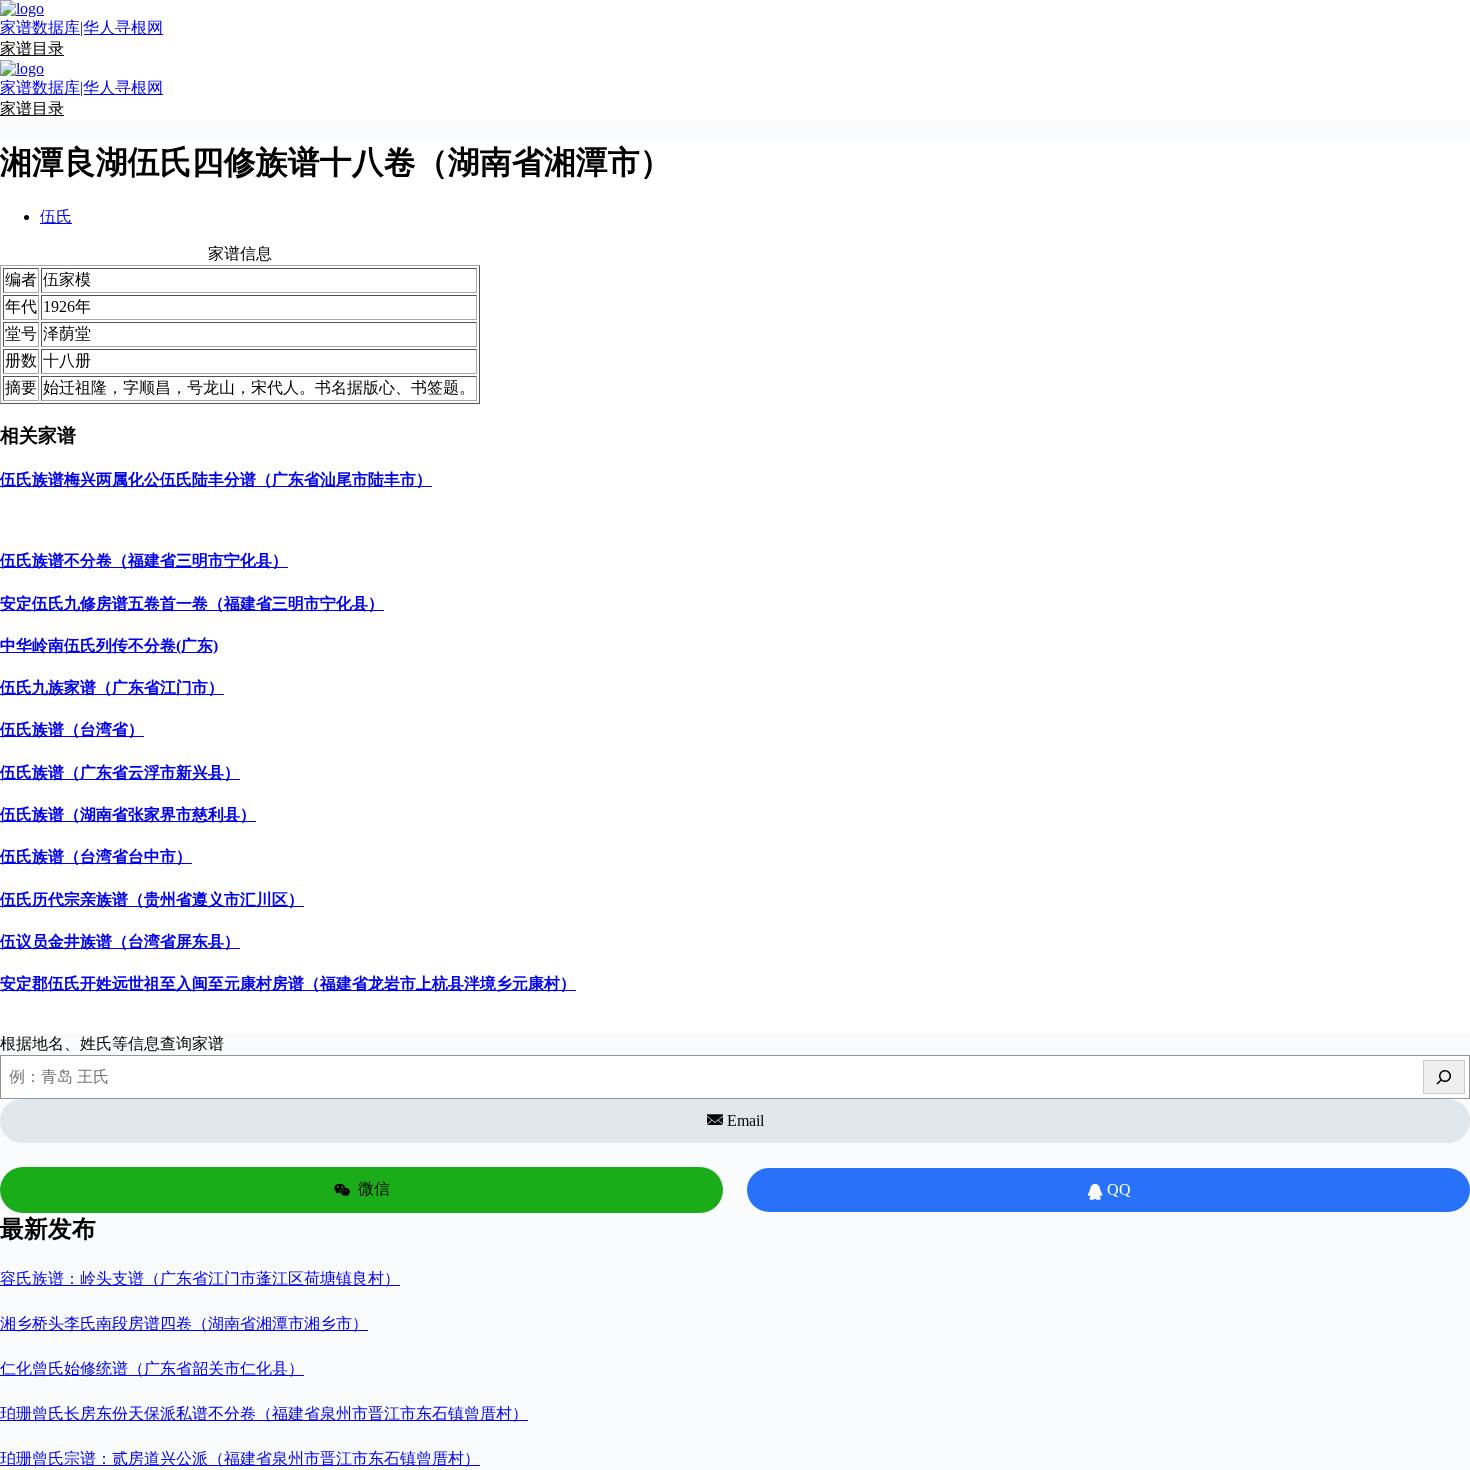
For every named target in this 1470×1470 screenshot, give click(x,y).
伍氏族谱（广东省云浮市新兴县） (120, 772)
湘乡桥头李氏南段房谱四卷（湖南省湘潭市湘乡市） (184, 1323)
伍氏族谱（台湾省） (72, 729)
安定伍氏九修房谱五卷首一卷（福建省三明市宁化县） (192, 603)
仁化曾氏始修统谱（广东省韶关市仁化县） (152, 1368)
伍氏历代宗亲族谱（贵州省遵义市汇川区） (152, 899)
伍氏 (56, 216)
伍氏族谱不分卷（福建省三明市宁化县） (144, 560)
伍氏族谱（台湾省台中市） (96, 856)
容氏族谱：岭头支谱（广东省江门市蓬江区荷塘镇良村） (200, 1278)
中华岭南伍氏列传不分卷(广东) (109, 645)
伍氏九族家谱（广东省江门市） (112, 687)
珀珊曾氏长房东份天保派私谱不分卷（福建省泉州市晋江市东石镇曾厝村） (264, 1413)
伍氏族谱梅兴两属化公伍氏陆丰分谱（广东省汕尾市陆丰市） (216, 479)
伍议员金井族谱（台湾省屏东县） (120, 941)
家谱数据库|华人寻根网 (81, 27)
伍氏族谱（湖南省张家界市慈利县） (128, 814)
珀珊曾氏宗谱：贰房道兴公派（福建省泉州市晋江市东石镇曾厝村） (240, 1458)
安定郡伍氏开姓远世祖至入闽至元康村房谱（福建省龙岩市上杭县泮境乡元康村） (288, 983)
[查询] (1444, 1077)
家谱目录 (32, 48)
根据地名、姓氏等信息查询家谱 (112, 1043)
